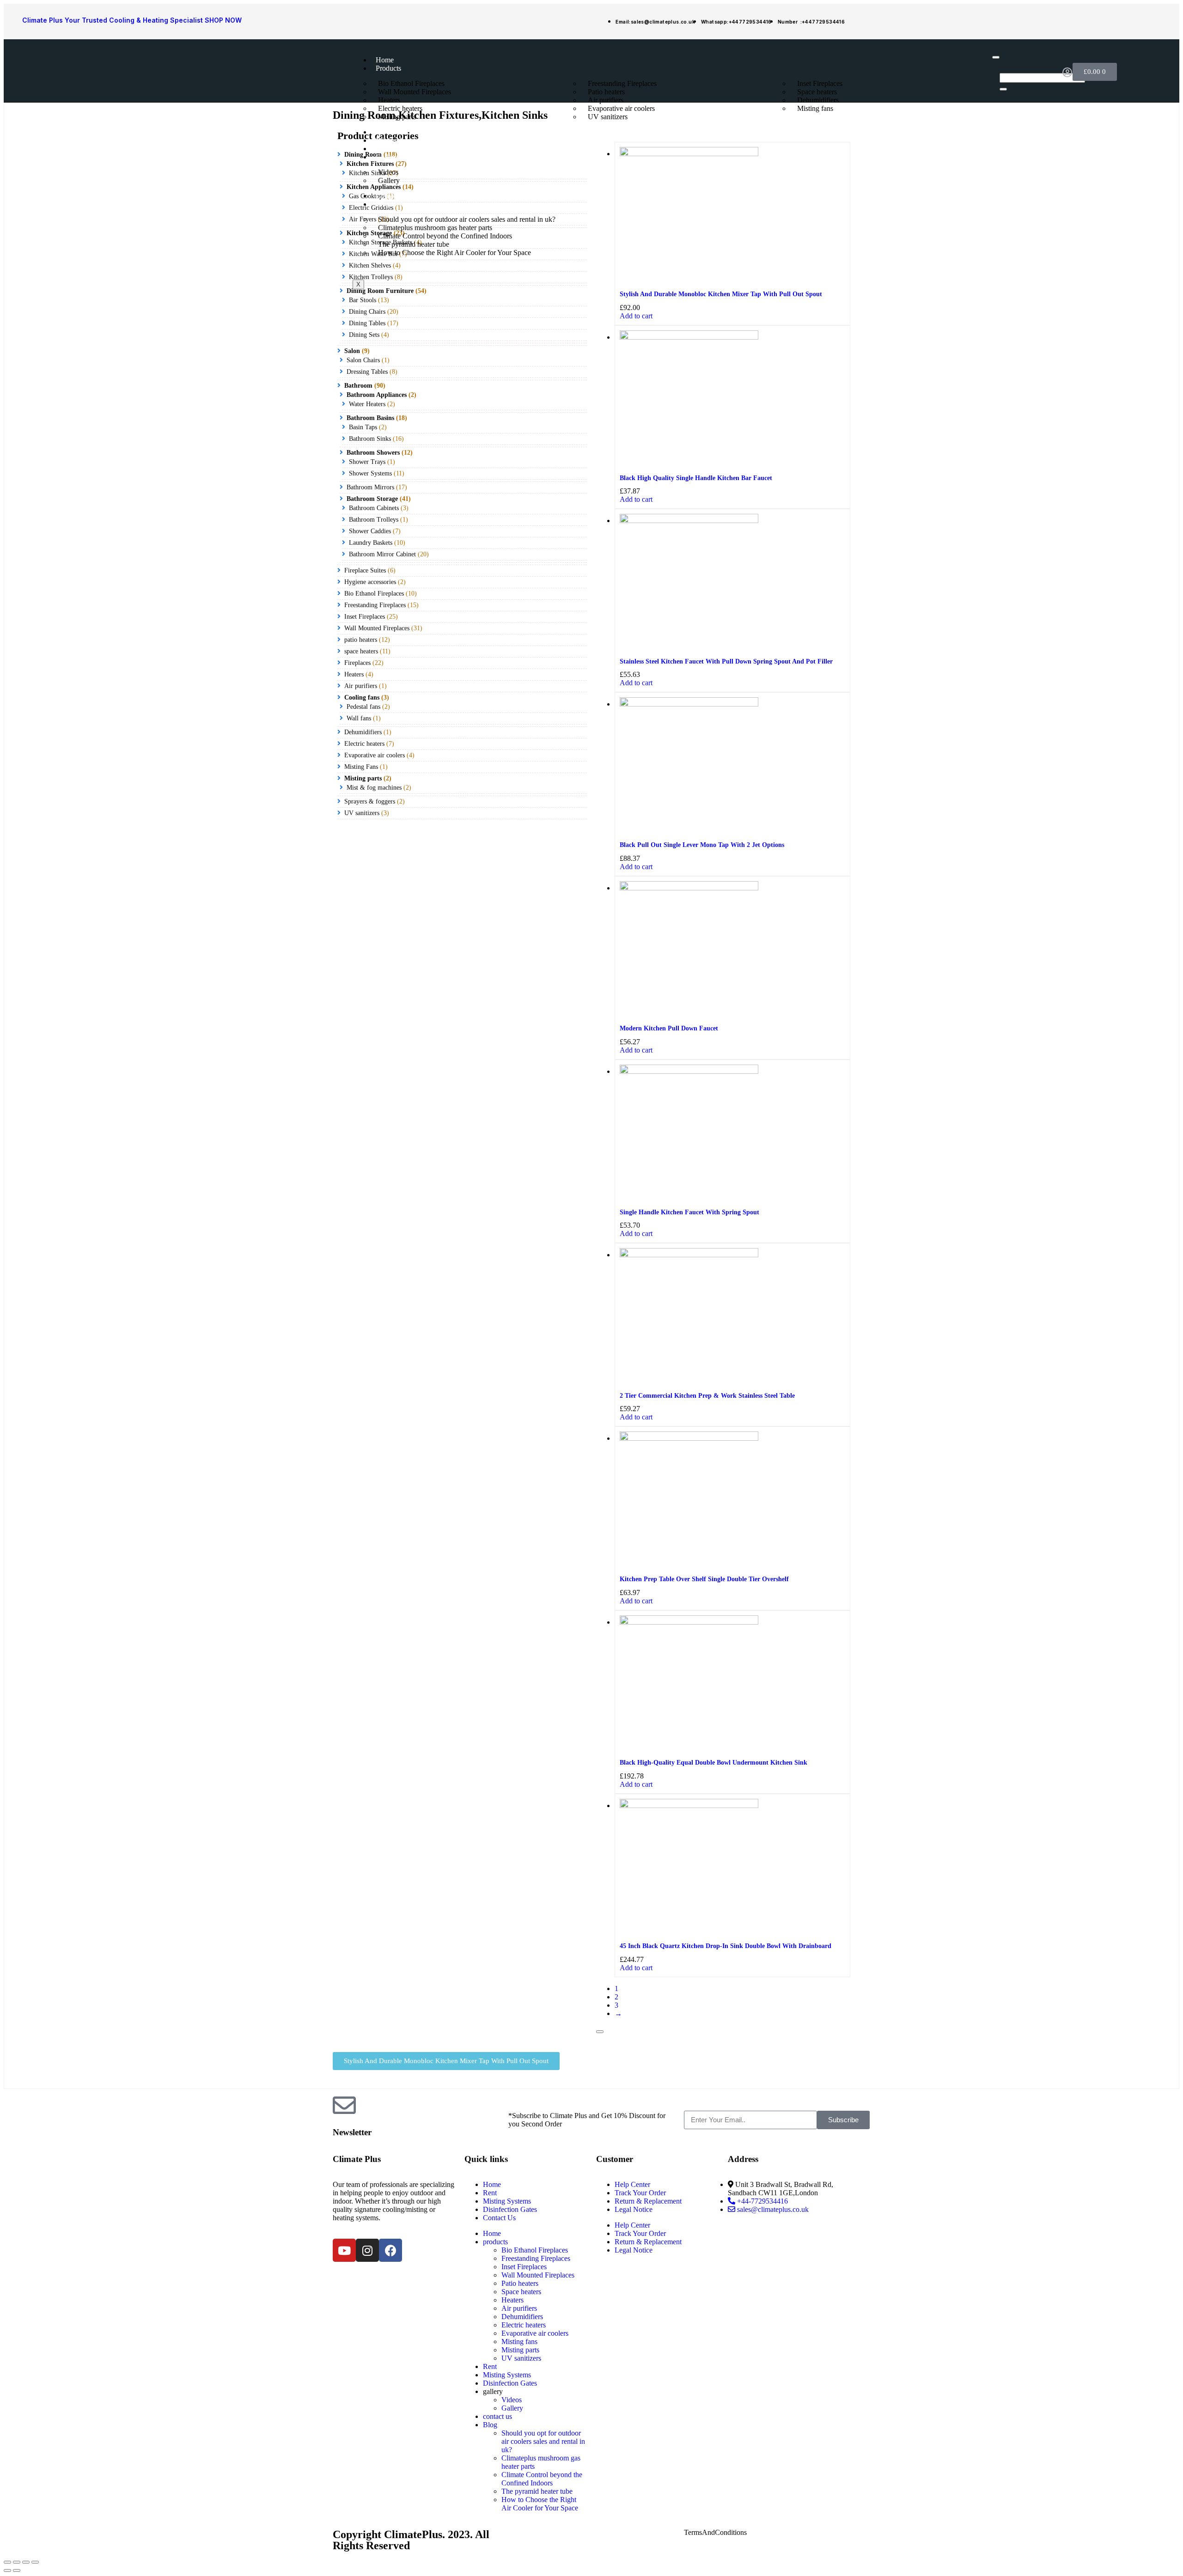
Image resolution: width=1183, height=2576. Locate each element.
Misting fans (815, 108)
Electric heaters (364, 744)
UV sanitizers (608, 117)
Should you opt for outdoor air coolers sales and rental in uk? (543, 2441)
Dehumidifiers (363, 732)
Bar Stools (363, 300)
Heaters (354, 674)
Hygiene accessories (370, 582)
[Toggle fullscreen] (26, 2562)
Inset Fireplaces (365, 617)
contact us (392, 196)
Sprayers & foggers (370, 801)
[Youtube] (344, 2250)
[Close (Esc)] (7, 2562)
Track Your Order (640, 2193)
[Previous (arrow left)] (7, 2570)
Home (385, 60)
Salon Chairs (363, 360)
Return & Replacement (648, 2201)
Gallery (389, 180)
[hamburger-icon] (996, 57)
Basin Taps (363, 427)
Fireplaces (357, 663)
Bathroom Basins (370, 418)
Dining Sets (364, 335)
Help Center (632, 2184)
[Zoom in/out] (35, 2562)
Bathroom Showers (373, 453)
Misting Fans (361, 767)
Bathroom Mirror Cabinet (382, 554)
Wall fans (359, 718)
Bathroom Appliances (377, 395)
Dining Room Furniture (380, 291)
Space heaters (521, 2292)
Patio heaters (520, 2283)
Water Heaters (367, 404)
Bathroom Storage (372, 499)
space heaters (361, 651)
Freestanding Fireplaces (375, 605)
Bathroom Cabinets (374, 508)
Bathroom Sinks (370, 439)
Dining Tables (367, 323)
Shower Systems (370, 473)
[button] (446, 2061)
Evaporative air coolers (375, 755)
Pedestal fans (363, 707)
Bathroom (358, 386)
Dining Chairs (367, 312)
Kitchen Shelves (370, 265)
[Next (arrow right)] (17, 2570)
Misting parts (397, 117)
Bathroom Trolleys (374, 520)
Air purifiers (361, 686)
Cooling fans (362, 697)
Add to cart (636, 316)
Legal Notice (634, 2209)
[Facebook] (390, 2250)
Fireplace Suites (365, 570)
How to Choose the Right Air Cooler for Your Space (454, 253)
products (388, 68)
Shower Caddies (370, 531)
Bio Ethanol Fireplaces (374, 594)
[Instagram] (367, 2250)
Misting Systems (400, 140)
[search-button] (1003, 89)
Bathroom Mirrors (370, 487)
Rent (383, 132)
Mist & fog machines (374, 788)
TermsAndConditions (715, 2532)
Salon (352, 351)
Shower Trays (367, 462)
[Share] (17, 2562)
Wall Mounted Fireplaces (415, 92)
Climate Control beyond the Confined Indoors (542, 2479)
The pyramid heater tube (537, 2491)
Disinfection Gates (403, 149)
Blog (383, 204)
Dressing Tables (367, 372)
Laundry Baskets (371, 543)
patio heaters (361, 640)
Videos (512, 2400)
